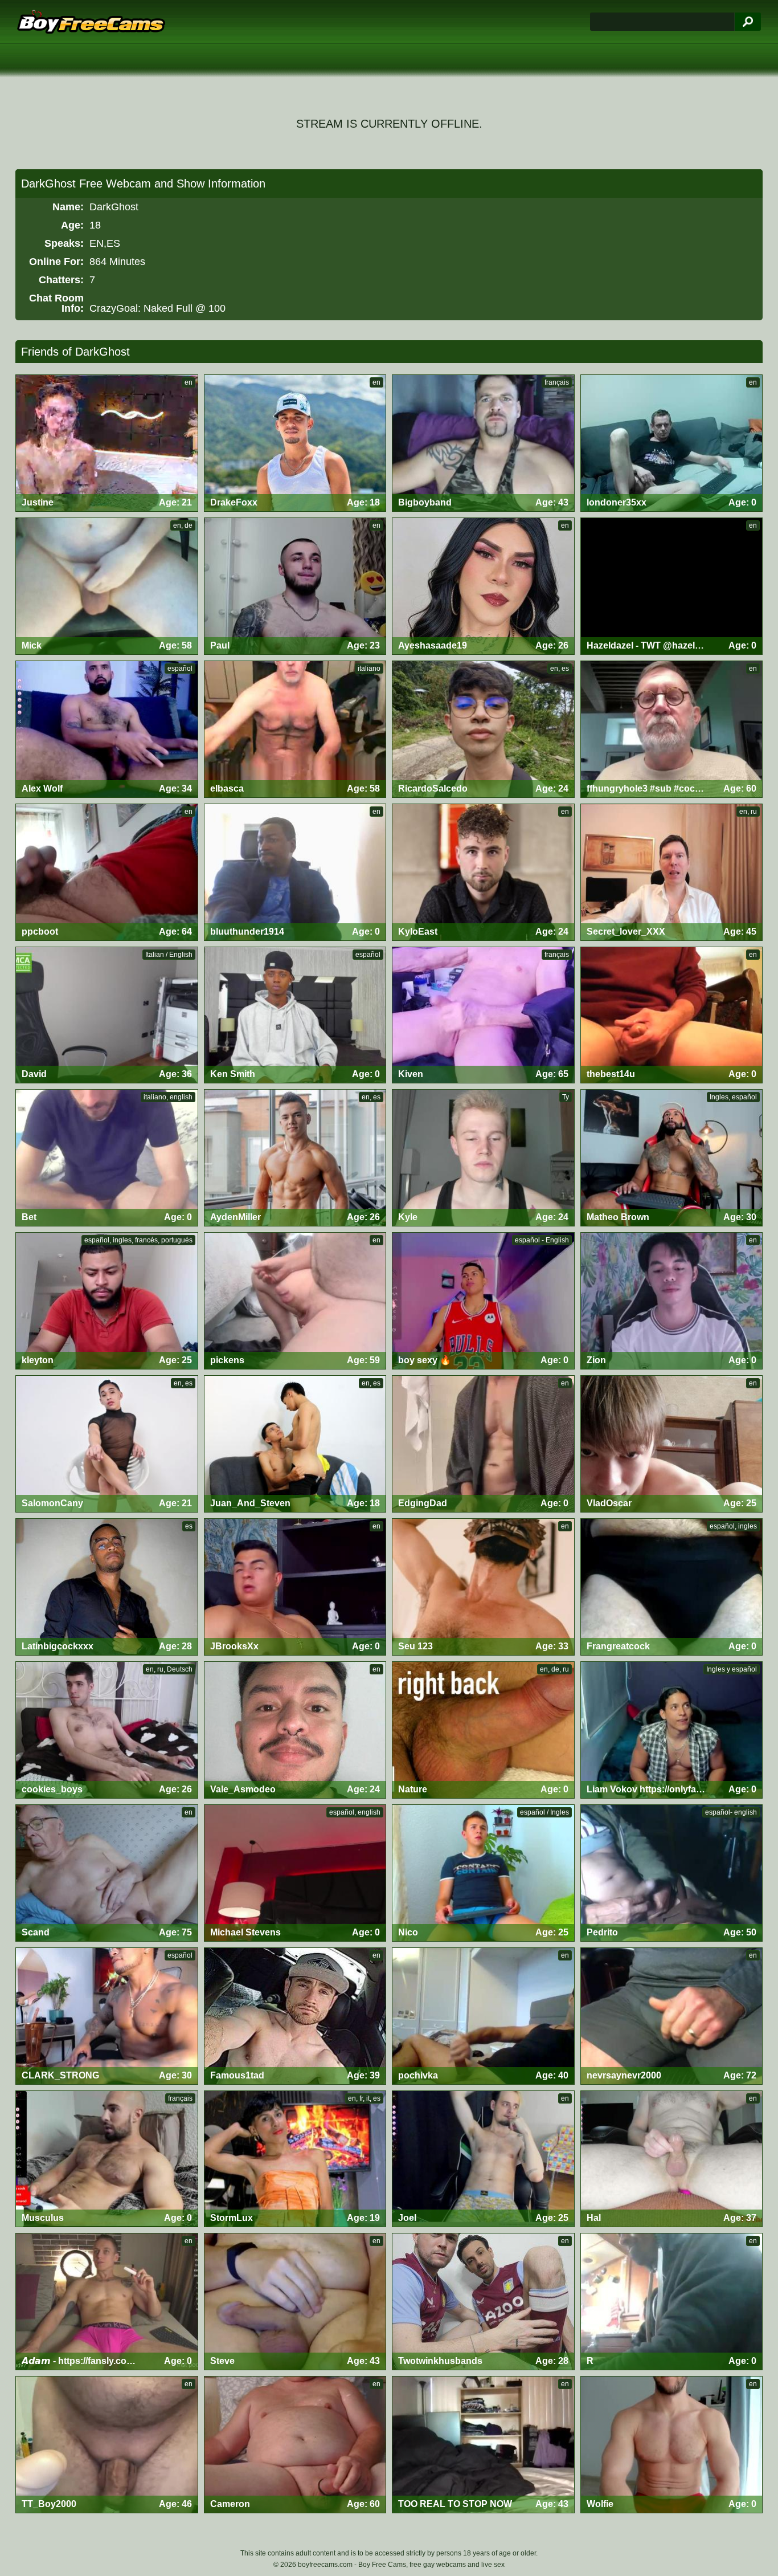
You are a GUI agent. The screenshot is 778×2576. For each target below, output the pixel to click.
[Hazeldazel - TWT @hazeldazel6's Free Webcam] (672, 586)
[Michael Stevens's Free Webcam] (295, 1873)
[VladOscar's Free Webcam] (672, 1444)
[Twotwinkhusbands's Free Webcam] (483, 2302)
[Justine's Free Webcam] (107, 443)
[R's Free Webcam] (672, 2302)
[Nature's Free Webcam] (483, 1730)
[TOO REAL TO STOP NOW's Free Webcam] (483, 2445)
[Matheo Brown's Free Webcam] (672, 1158)
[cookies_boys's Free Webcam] (107, 1730)
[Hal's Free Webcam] (672, 2159)
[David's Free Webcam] (107, 1015)
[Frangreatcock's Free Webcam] (672, 1587)
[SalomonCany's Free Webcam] (107, 1444)
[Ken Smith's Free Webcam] (295, 1015)
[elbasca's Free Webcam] (295, 729)
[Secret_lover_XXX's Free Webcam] (672, 872)
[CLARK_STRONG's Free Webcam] (107, 2016)
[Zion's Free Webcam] (672, 1301)
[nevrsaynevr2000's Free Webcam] (672, 2016)
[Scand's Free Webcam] (107, 1873)
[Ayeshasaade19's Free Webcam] (483, 586)
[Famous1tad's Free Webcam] (295, 2016)
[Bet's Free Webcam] (107, 1158)
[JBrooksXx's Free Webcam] (295, 1587)
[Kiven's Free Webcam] (483, 1015)
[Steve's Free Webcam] (295, 2302)
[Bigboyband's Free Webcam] (483, 443)
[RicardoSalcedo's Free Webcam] (483, 729)
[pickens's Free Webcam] (295, 1301)
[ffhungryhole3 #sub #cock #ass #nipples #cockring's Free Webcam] (672, 729)
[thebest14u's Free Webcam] (672, 1015)
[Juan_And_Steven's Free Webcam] (295, 1444)
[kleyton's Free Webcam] (107, 1301)
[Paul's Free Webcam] (295, 586)
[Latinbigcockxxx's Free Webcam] (107, 1587)
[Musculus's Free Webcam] (107, 2159)
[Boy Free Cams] (91, 22)
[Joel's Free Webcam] (483, 2159)
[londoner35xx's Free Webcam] (672, 443)
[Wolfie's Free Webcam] (672, 2445)
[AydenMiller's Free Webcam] (295, 1158)
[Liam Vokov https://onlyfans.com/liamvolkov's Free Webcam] (672, 1730)
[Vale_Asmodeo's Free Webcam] (295, 1730)
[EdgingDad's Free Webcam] (483, 1444)
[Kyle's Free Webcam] (483, 1158)
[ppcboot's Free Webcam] (107, 872)
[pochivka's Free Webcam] (483, 2016)
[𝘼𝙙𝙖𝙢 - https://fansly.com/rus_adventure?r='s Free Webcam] (107, 2302)
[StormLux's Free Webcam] (295, 2159)
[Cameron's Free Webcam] (295, 2445)
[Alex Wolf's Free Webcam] (107, 729)
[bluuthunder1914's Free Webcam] (295, 872)
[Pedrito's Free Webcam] (672, 1873)
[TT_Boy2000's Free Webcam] (107, 2445)
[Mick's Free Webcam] (107, 586)
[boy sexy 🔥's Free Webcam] (483, 1301)
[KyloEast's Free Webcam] (483, 872)
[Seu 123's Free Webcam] (483, 1587)
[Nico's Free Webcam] (483, 1873)
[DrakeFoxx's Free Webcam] (295, 443)
